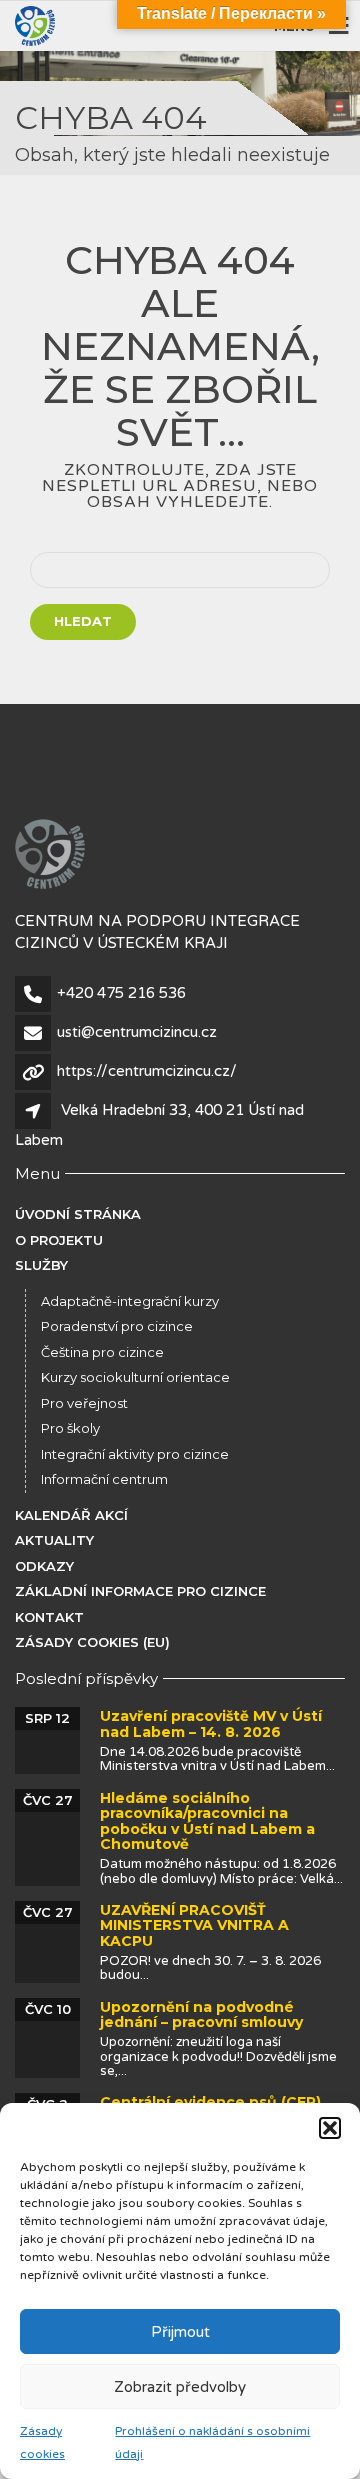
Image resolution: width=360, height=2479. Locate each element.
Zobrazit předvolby (180, 2387)
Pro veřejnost (84, 1403)
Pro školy (70, 1428)
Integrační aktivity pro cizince (135, 1454)
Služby (41, 1265)
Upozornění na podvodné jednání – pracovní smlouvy (201, 2014)
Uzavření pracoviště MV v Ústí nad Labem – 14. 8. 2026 (211, 1723)
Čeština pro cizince (102, 1352)
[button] (330, 2128)
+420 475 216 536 (121, 993)
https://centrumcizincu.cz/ (147, 1071)
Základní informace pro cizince (140, 1591)
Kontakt (49, 1617)
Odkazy (44, 1566)
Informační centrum (104, 1479)
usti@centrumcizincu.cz (137, 1032)
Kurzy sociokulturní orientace (135, 1377)
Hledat (83, 621)
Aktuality (54, 1540)
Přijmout (180, 2332)
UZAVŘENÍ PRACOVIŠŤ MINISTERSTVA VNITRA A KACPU (194, 1925)
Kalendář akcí (71, 1515)
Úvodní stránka (78, 1214)
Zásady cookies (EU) (92, 1642)
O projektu (59, 1240)
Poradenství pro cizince (117, 1326)
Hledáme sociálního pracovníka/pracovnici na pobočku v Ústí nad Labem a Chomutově (207, 1821)
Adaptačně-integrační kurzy (130, 1301)
